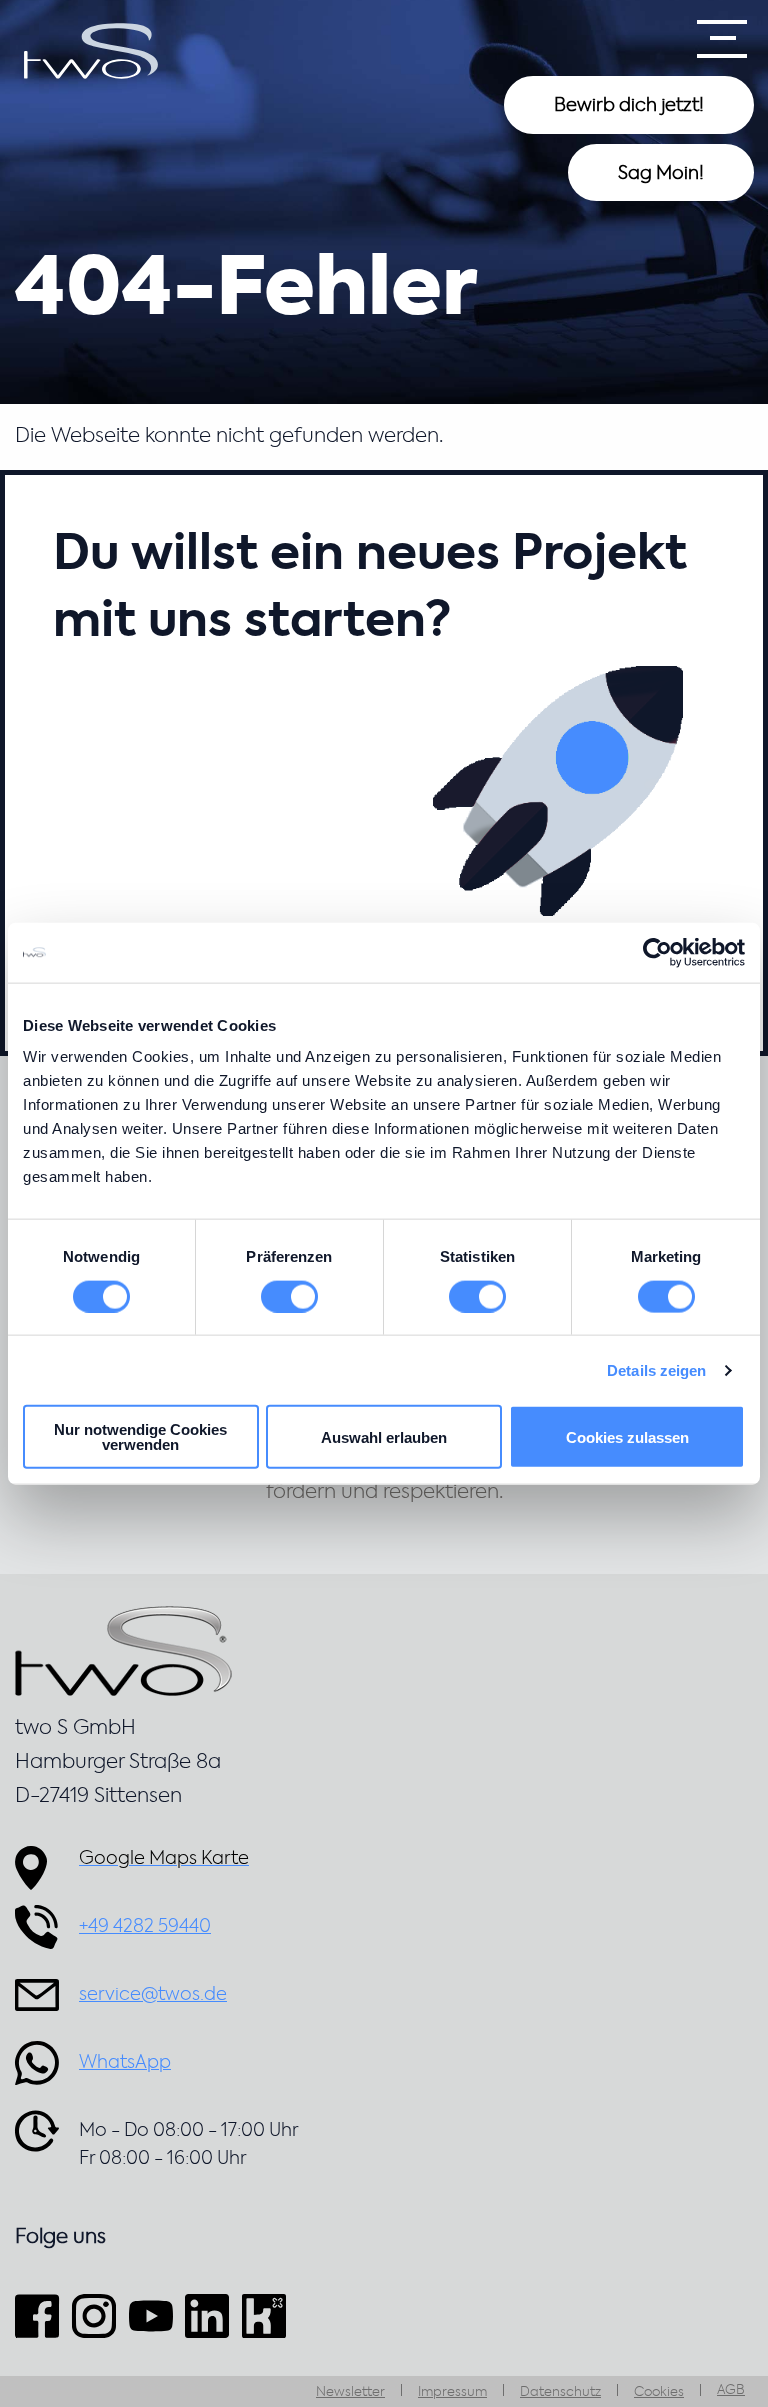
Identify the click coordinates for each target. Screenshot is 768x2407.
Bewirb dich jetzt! (629, 106)
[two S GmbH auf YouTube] (150, 2315)
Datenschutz (560, 2392)
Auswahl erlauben (384, 1436)
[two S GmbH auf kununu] (264, 2315)
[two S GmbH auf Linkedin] (207, 2315)
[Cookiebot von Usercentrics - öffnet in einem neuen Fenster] (657, 952)
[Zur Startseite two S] (91, 51)
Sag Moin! (661, 174)
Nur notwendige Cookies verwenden (140, 1437)
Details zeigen (656, 1369)
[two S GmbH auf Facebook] (40, 2315)
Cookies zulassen (627, 1436)
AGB (731, 2390)
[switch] (289, 1296)
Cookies (659, 2392)
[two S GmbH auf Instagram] (93, 2315)
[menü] (722, 39)
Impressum (452, 2392)
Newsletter (350, 2392)
